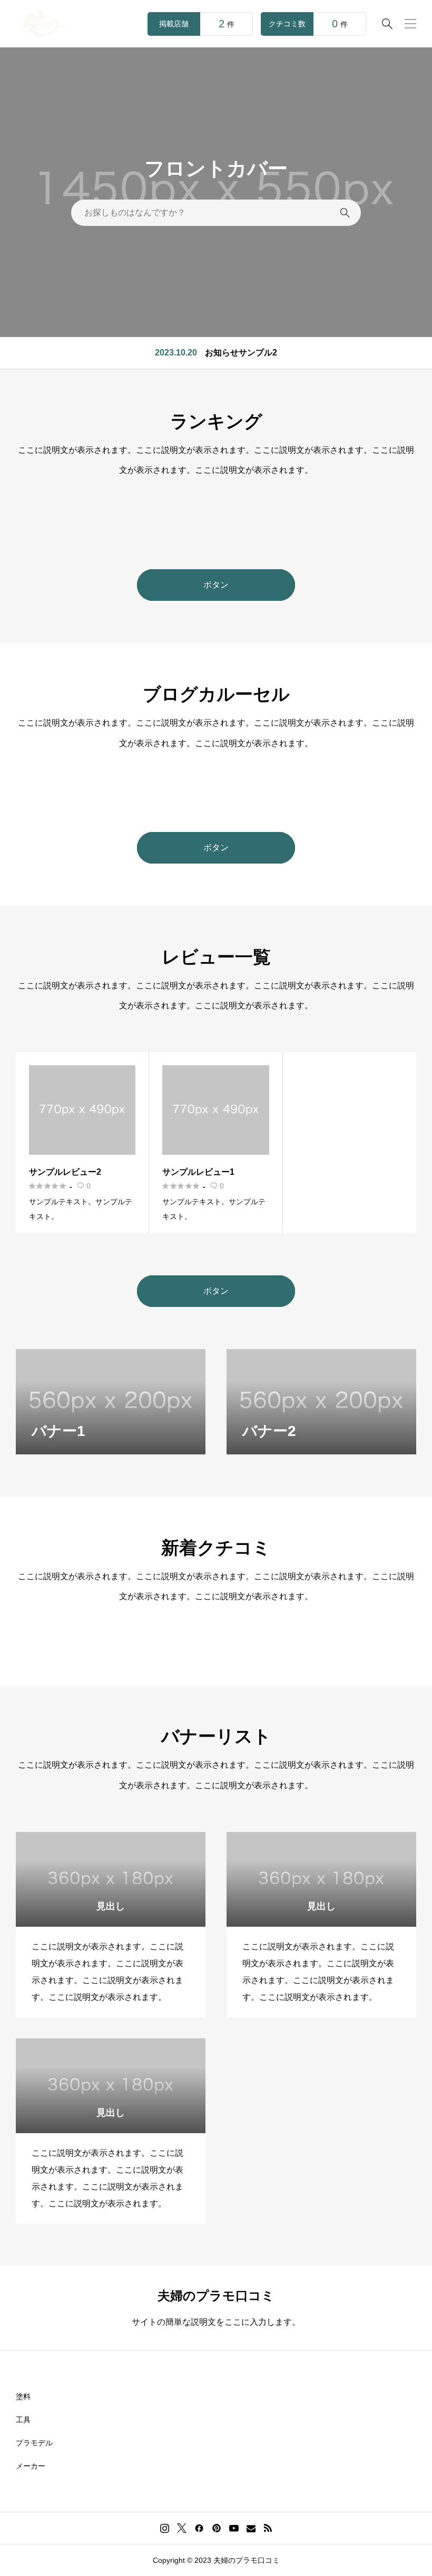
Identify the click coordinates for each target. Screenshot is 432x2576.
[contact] (251, 2528)
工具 (23, 2420)
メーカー (31, 2466)
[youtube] (234, 2528)
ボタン (216, 585)
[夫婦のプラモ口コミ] (43, 24)
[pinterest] (217, 2528)
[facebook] (199, 2528)
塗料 (23, 2396)
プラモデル (34, 2443)
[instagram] (165, 2528)
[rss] (268, 2528)
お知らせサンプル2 (241, 353)
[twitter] (182, 2528)
